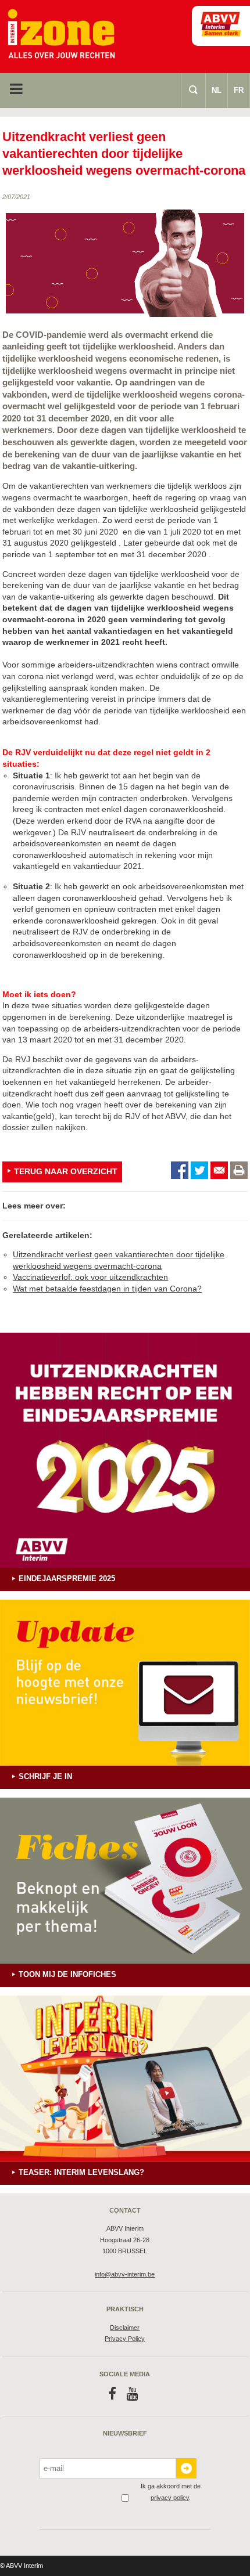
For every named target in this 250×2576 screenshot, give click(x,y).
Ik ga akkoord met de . (171, 2492)
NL (217, 90)
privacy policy (170, 2498)
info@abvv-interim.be (125, 2274)
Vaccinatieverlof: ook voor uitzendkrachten (90, 1277)
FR (239, 90)
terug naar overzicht (66, 1171)
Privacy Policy (125, 2339)
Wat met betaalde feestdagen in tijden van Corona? (107, 1289)
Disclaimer (125, 2328)
